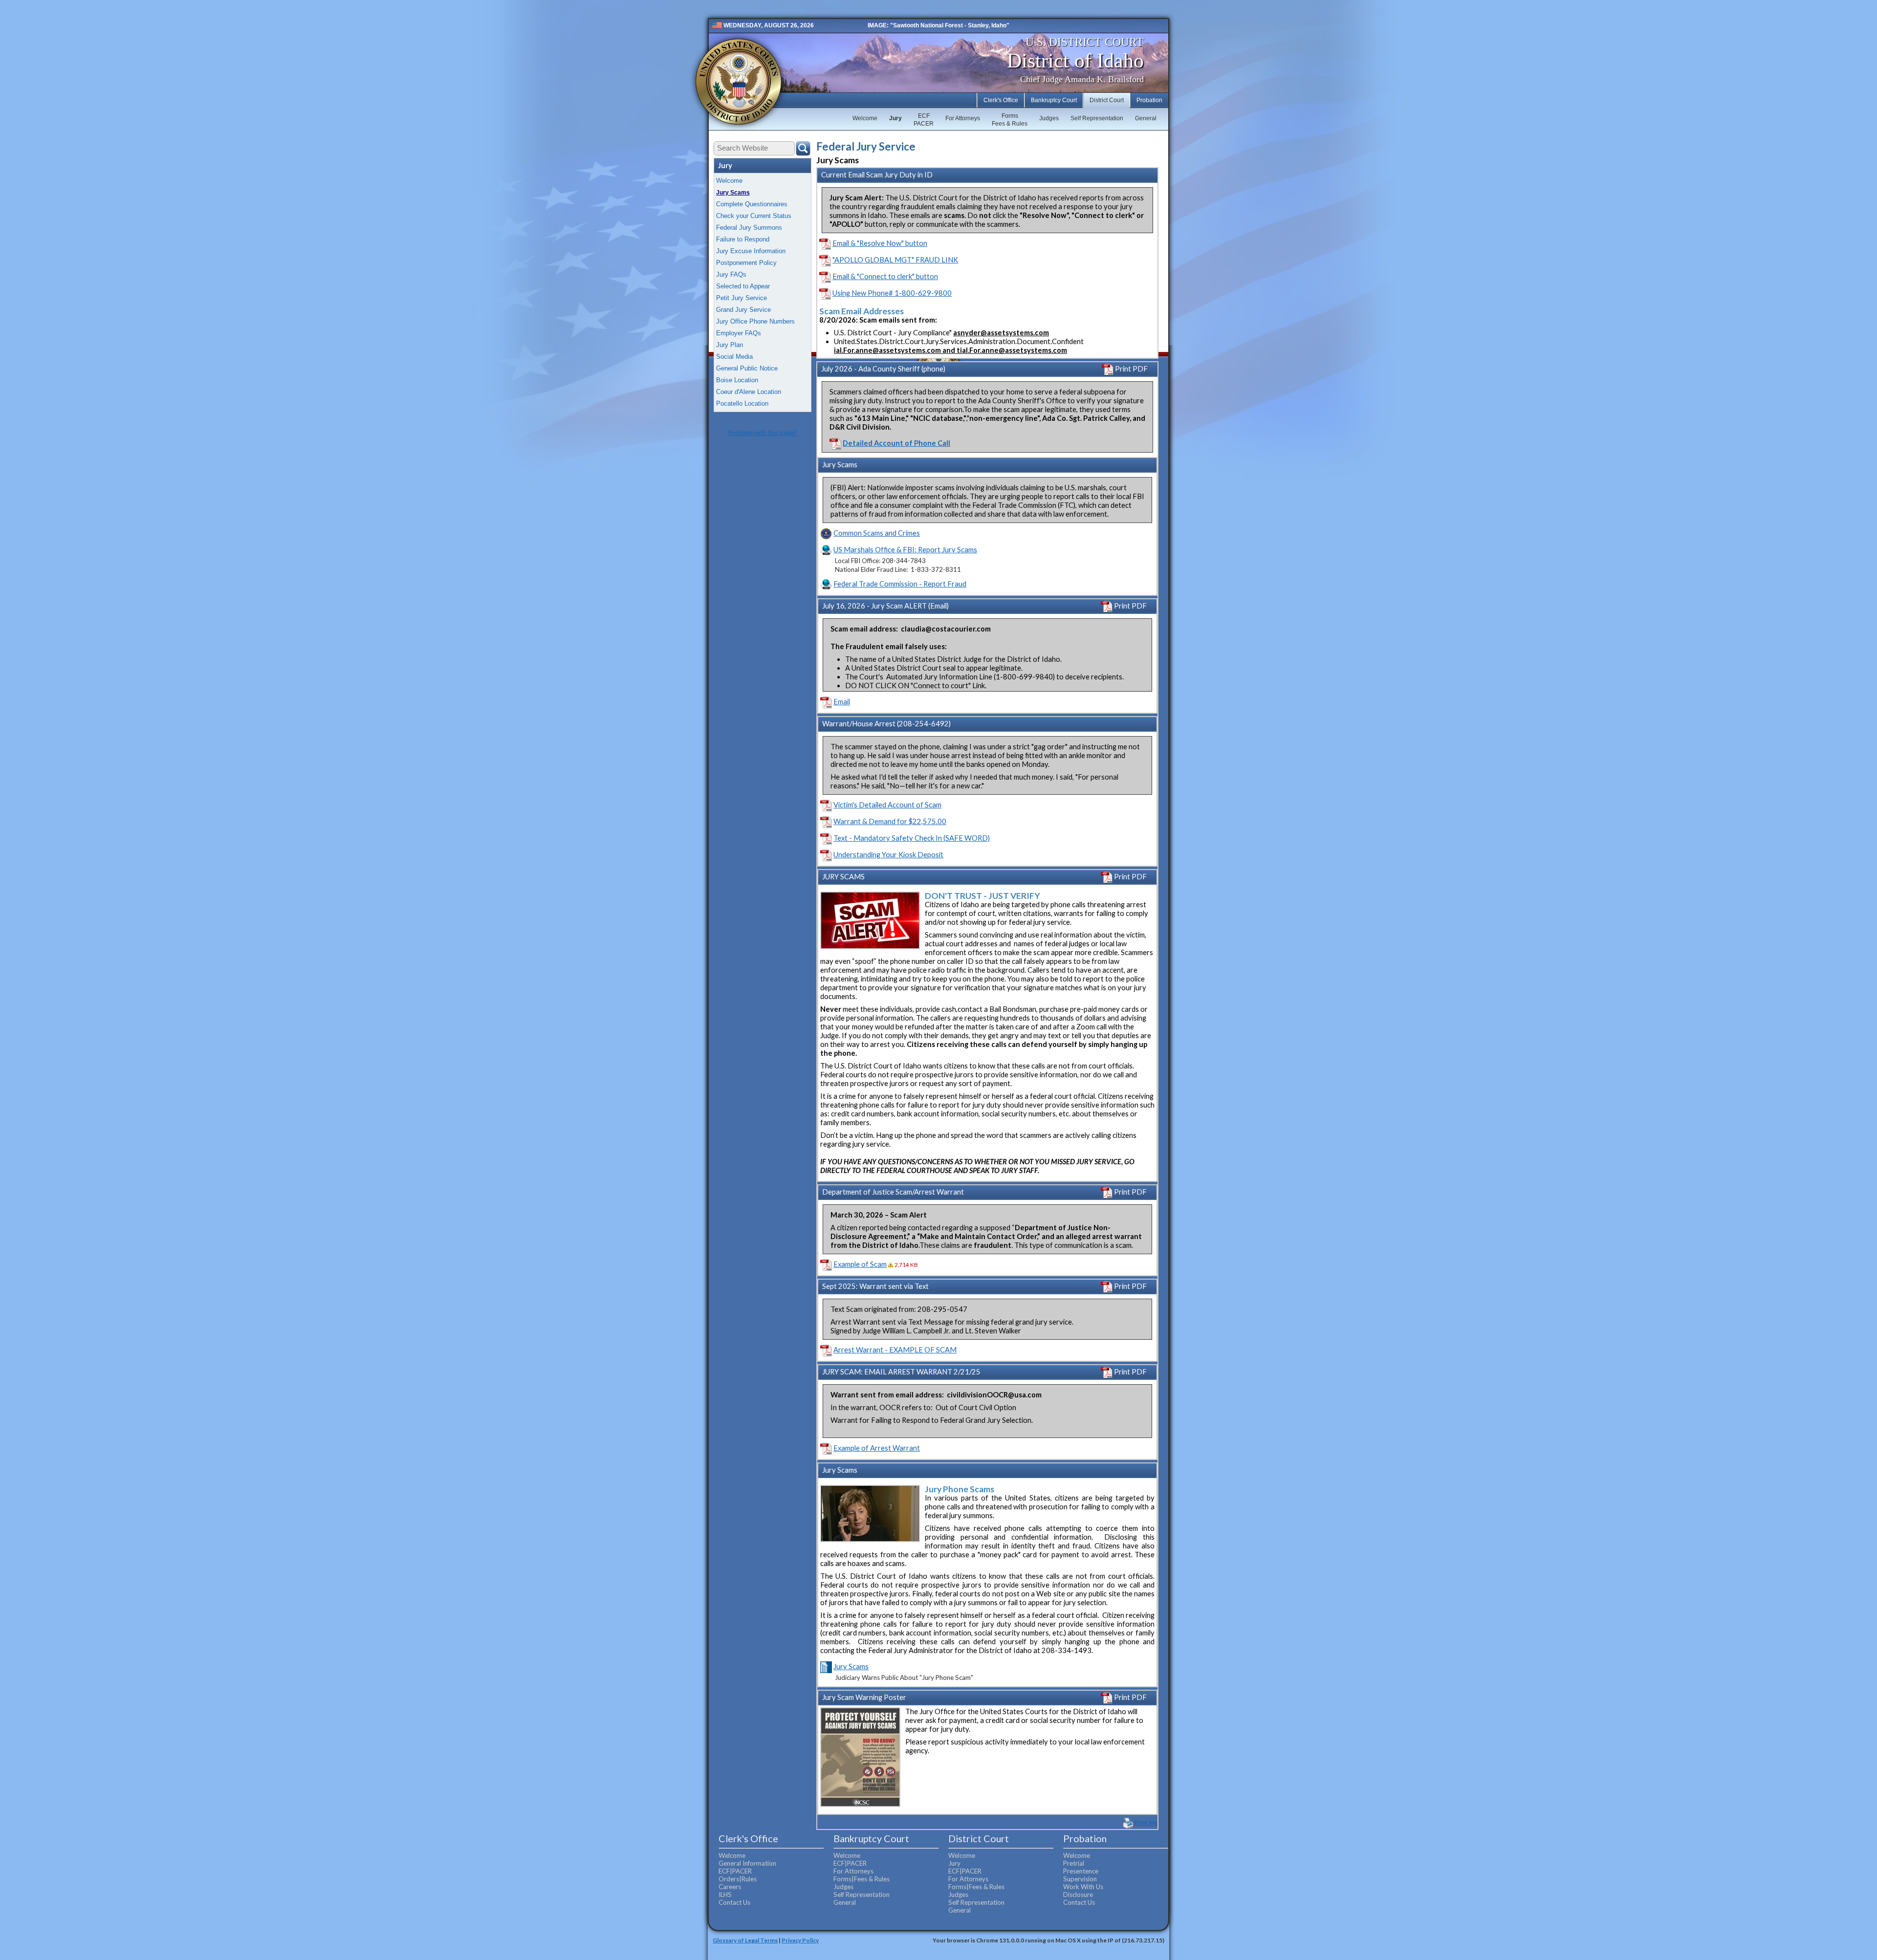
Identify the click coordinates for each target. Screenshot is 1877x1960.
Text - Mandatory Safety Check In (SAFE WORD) (912, 838)
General (1146, 118)
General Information (747, 1863)
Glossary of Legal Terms (745, 1940)
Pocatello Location (742, 403)
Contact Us (734, 1902)
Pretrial (1074, 1863)
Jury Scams (733, 193)
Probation (1149, 100)
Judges (1049, 118)
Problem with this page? (763, 433)
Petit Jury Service (742, 298)
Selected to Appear (743, 286)
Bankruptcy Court (1054, 100)
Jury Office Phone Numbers (755, 321)
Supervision (1080, 1879)
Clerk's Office (1001, 100)
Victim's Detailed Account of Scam (887, 805)
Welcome (865, 118)
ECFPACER (924, 120)
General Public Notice (747, 368)
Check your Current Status (754, 216)
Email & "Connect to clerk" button (885, 276)
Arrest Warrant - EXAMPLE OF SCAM (895, 1350)
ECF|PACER (735, 1871)
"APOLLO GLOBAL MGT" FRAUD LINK (895, 260)
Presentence (1081, 1871)
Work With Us (1083, 1887)
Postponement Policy (746, 263)
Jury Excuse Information (751, 251)
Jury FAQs (731, 274)
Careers (730, 1887)
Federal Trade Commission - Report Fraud (900, 584)
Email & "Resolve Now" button (880, 243)
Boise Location (737, 380)
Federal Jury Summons (749, 228)
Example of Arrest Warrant (877, 1448)
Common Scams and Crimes (877, 533)
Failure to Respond (743, 239)
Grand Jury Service (743, 310)
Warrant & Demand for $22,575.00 (890, 821)
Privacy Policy (800, 1940)
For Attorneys (963, 118)
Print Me (1146, 1822)
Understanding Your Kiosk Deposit (888, 855)
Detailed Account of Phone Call (896, 443)
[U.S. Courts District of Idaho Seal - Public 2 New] (739, 82)
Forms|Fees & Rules (862, 1879)
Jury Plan (730, 345)
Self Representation (1097, 118)
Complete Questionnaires (752, 204)
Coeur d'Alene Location (749, 392)
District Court (1107, 100)
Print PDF (1131, 369)
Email (842, 702)
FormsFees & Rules (1010, 120)
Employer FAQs (739, 333)
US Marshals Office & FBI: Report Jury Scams (905, 550)
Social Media (734, 357)
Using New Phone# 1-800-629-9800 (892, 293)
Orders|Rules (738, 1879)
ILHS (725, 1895)
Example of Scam (860, 1264)
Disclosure (1078, 1895)
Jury (895, 118)
